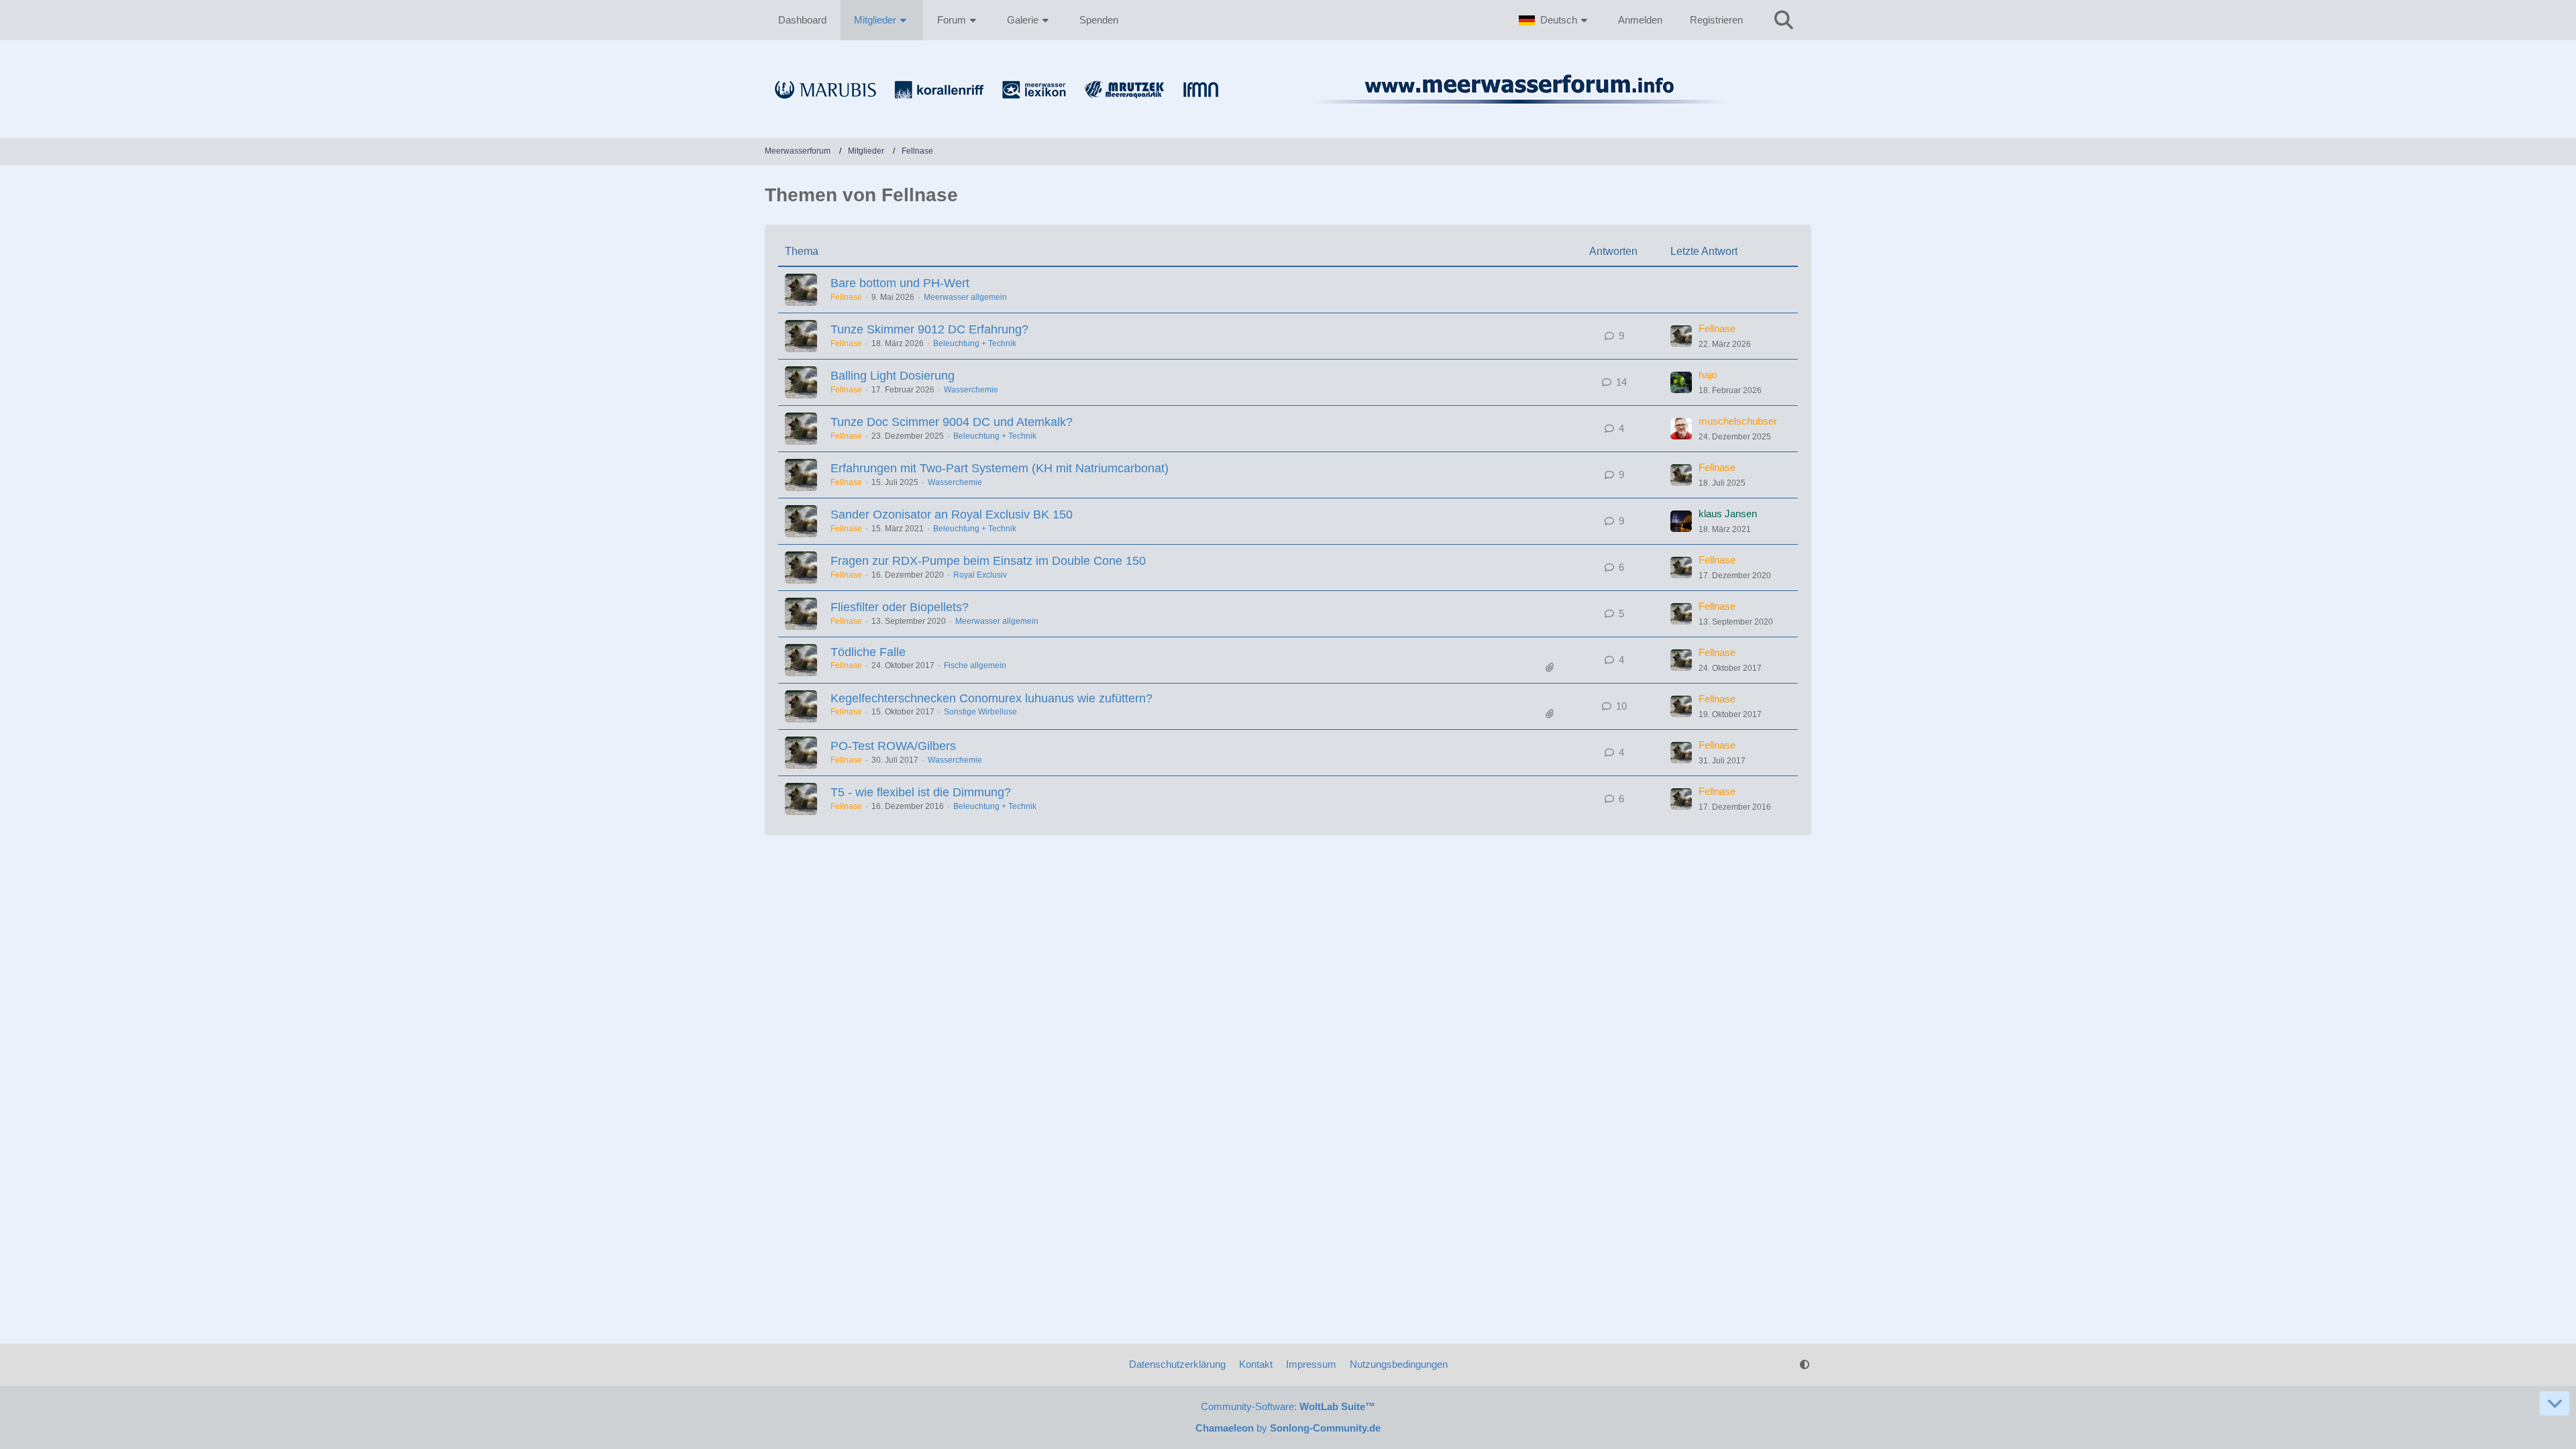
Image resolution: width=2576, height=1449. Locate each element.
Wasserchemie (971, 390)
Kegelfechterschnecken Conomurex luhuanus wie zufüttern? (991, 698)
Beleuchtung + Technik (975, 343)
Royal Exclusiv (980, 575)
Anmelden (1640, 20)
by (1288, 1428)
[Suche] (1784, 20)
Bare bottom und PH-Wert (900, 283)
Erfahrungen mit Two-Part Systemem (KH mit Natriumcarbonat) (1000, 468)
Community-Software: (1288, 1406)
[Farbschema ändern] (1805, 1364)
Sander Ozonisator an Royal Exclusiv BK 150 (952, 515)
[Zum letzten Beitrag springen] (1681, 336)
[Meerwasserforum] (1288, 111)
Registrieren (1716, 20)
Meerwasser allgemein (965, 297)
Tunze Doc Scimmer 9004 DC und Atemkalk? (952, 422)
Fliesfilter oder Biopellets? (900, 607)
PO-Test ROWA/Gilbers (893, 746)
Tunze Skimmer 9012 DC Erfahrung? (929, 329)
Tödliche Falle (868, 652)
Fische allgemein (975, 665)
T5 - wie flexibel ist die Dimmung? (921, 792)
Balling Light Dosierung (893, 376)
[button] (1555, 20)
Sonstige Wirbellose (980, 712)
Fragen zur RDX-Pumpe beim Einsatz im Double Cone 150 (988, 561)
